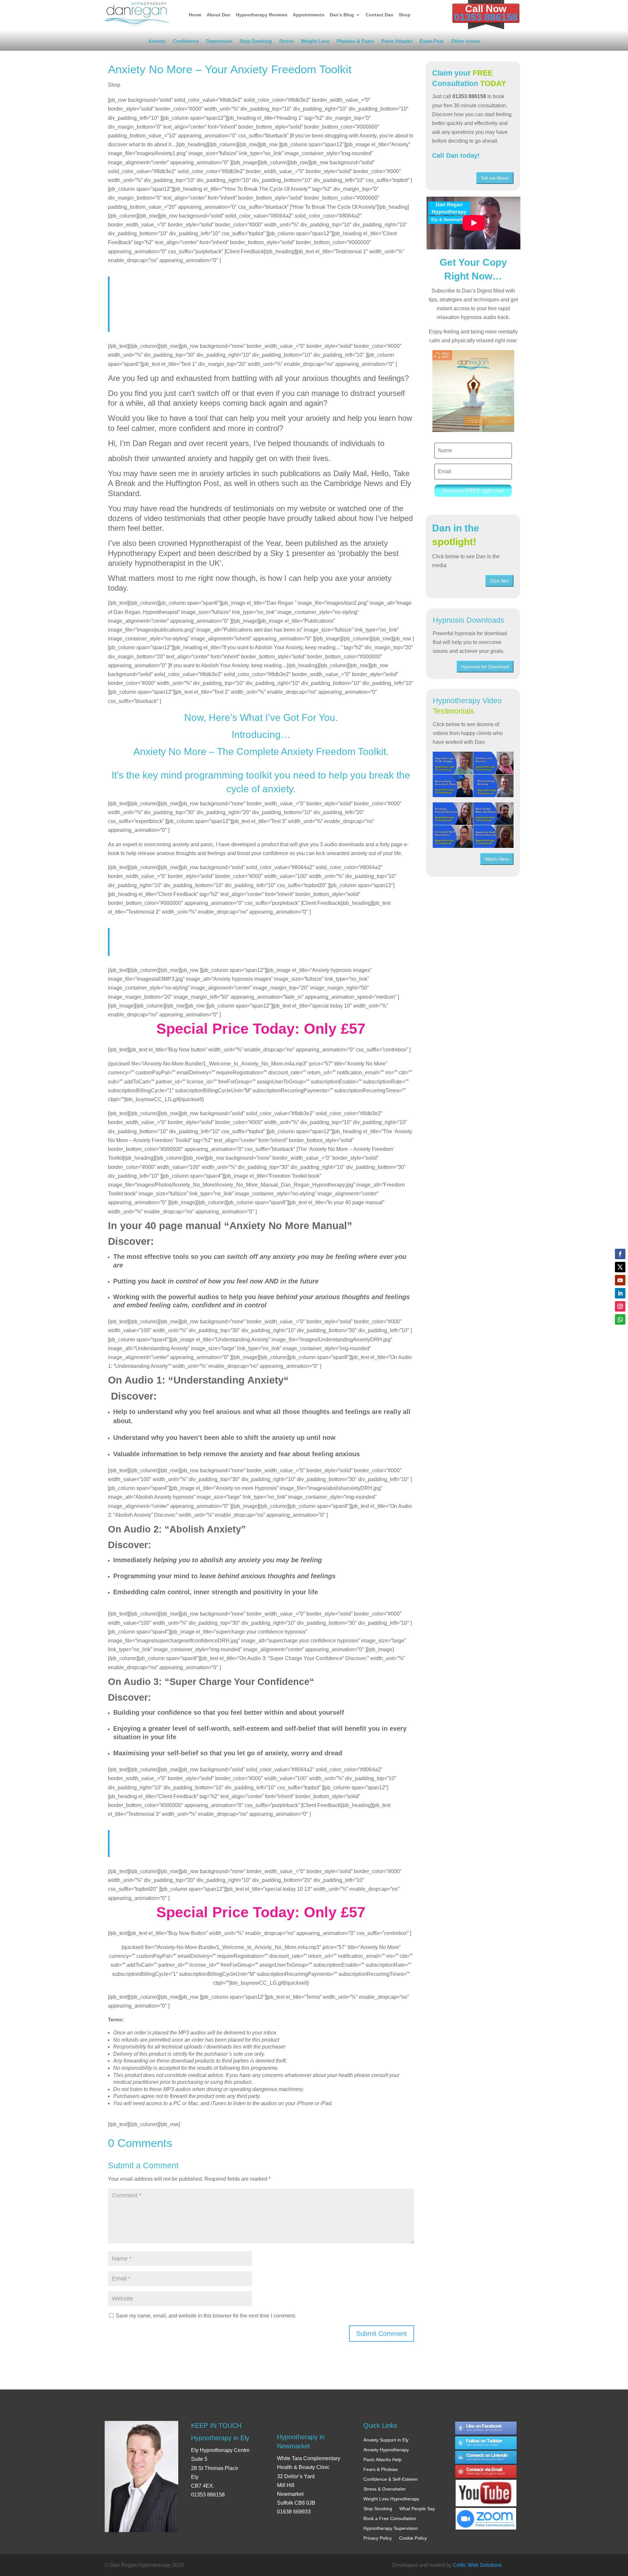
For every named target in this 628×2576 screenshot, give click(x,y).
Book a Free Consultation (390, 2518)
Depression (219, 42)
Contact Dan (380, 15)
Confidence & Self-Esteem (391, 2479)
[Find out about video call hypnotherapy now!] (486, 2515)
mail (486, 2472)
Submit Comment (382, 2334)
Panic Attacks (397, 42)
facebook (486, 2428)
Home (195, 15)
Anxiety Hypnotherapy (386, 2450)
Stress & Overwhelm (384, 2489)
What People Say (417, 2509)
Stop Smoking (256, 42)
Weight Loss (315, 42)
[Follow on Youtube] (620, 1280)
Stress (286, 42)
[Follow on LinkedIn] (620, 1293)
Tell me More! (495, 178)
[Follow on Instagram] (620, 1306)
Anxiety (157, 42)
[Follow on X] (620, 1267)
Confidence (186, 42)
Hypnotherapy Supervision (391, 2528)
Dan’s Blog (342, 15)
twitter (486, 2443)
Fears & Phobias (381, 2469)
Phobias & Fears (355, 42)
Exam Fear (432, 42)
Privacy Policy (378, 2538)
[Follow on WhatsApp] (620, 1319)
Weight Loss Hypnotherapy (391, 2499)
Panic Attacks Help (383, 2460)
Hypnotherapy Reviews (262, 15)
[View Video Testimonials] (473, 825)
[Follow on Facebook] (620, 1254)
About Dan (219, 15)
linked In (486, 2458)
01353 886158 (486, 17)
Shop (405, 15)
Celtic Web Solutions (477, 2565)
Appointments (309, 15)
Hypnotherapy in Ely (220, 2438)
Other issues (466, 42)
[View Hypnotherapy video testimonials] (473, 774)
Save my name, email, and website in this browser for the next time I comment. (206, 2316)
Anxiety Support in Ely (386, 2440)
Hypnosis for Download (485, 667)
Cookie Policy (413, 2538)
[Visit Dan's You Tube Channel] (486, 2487)
